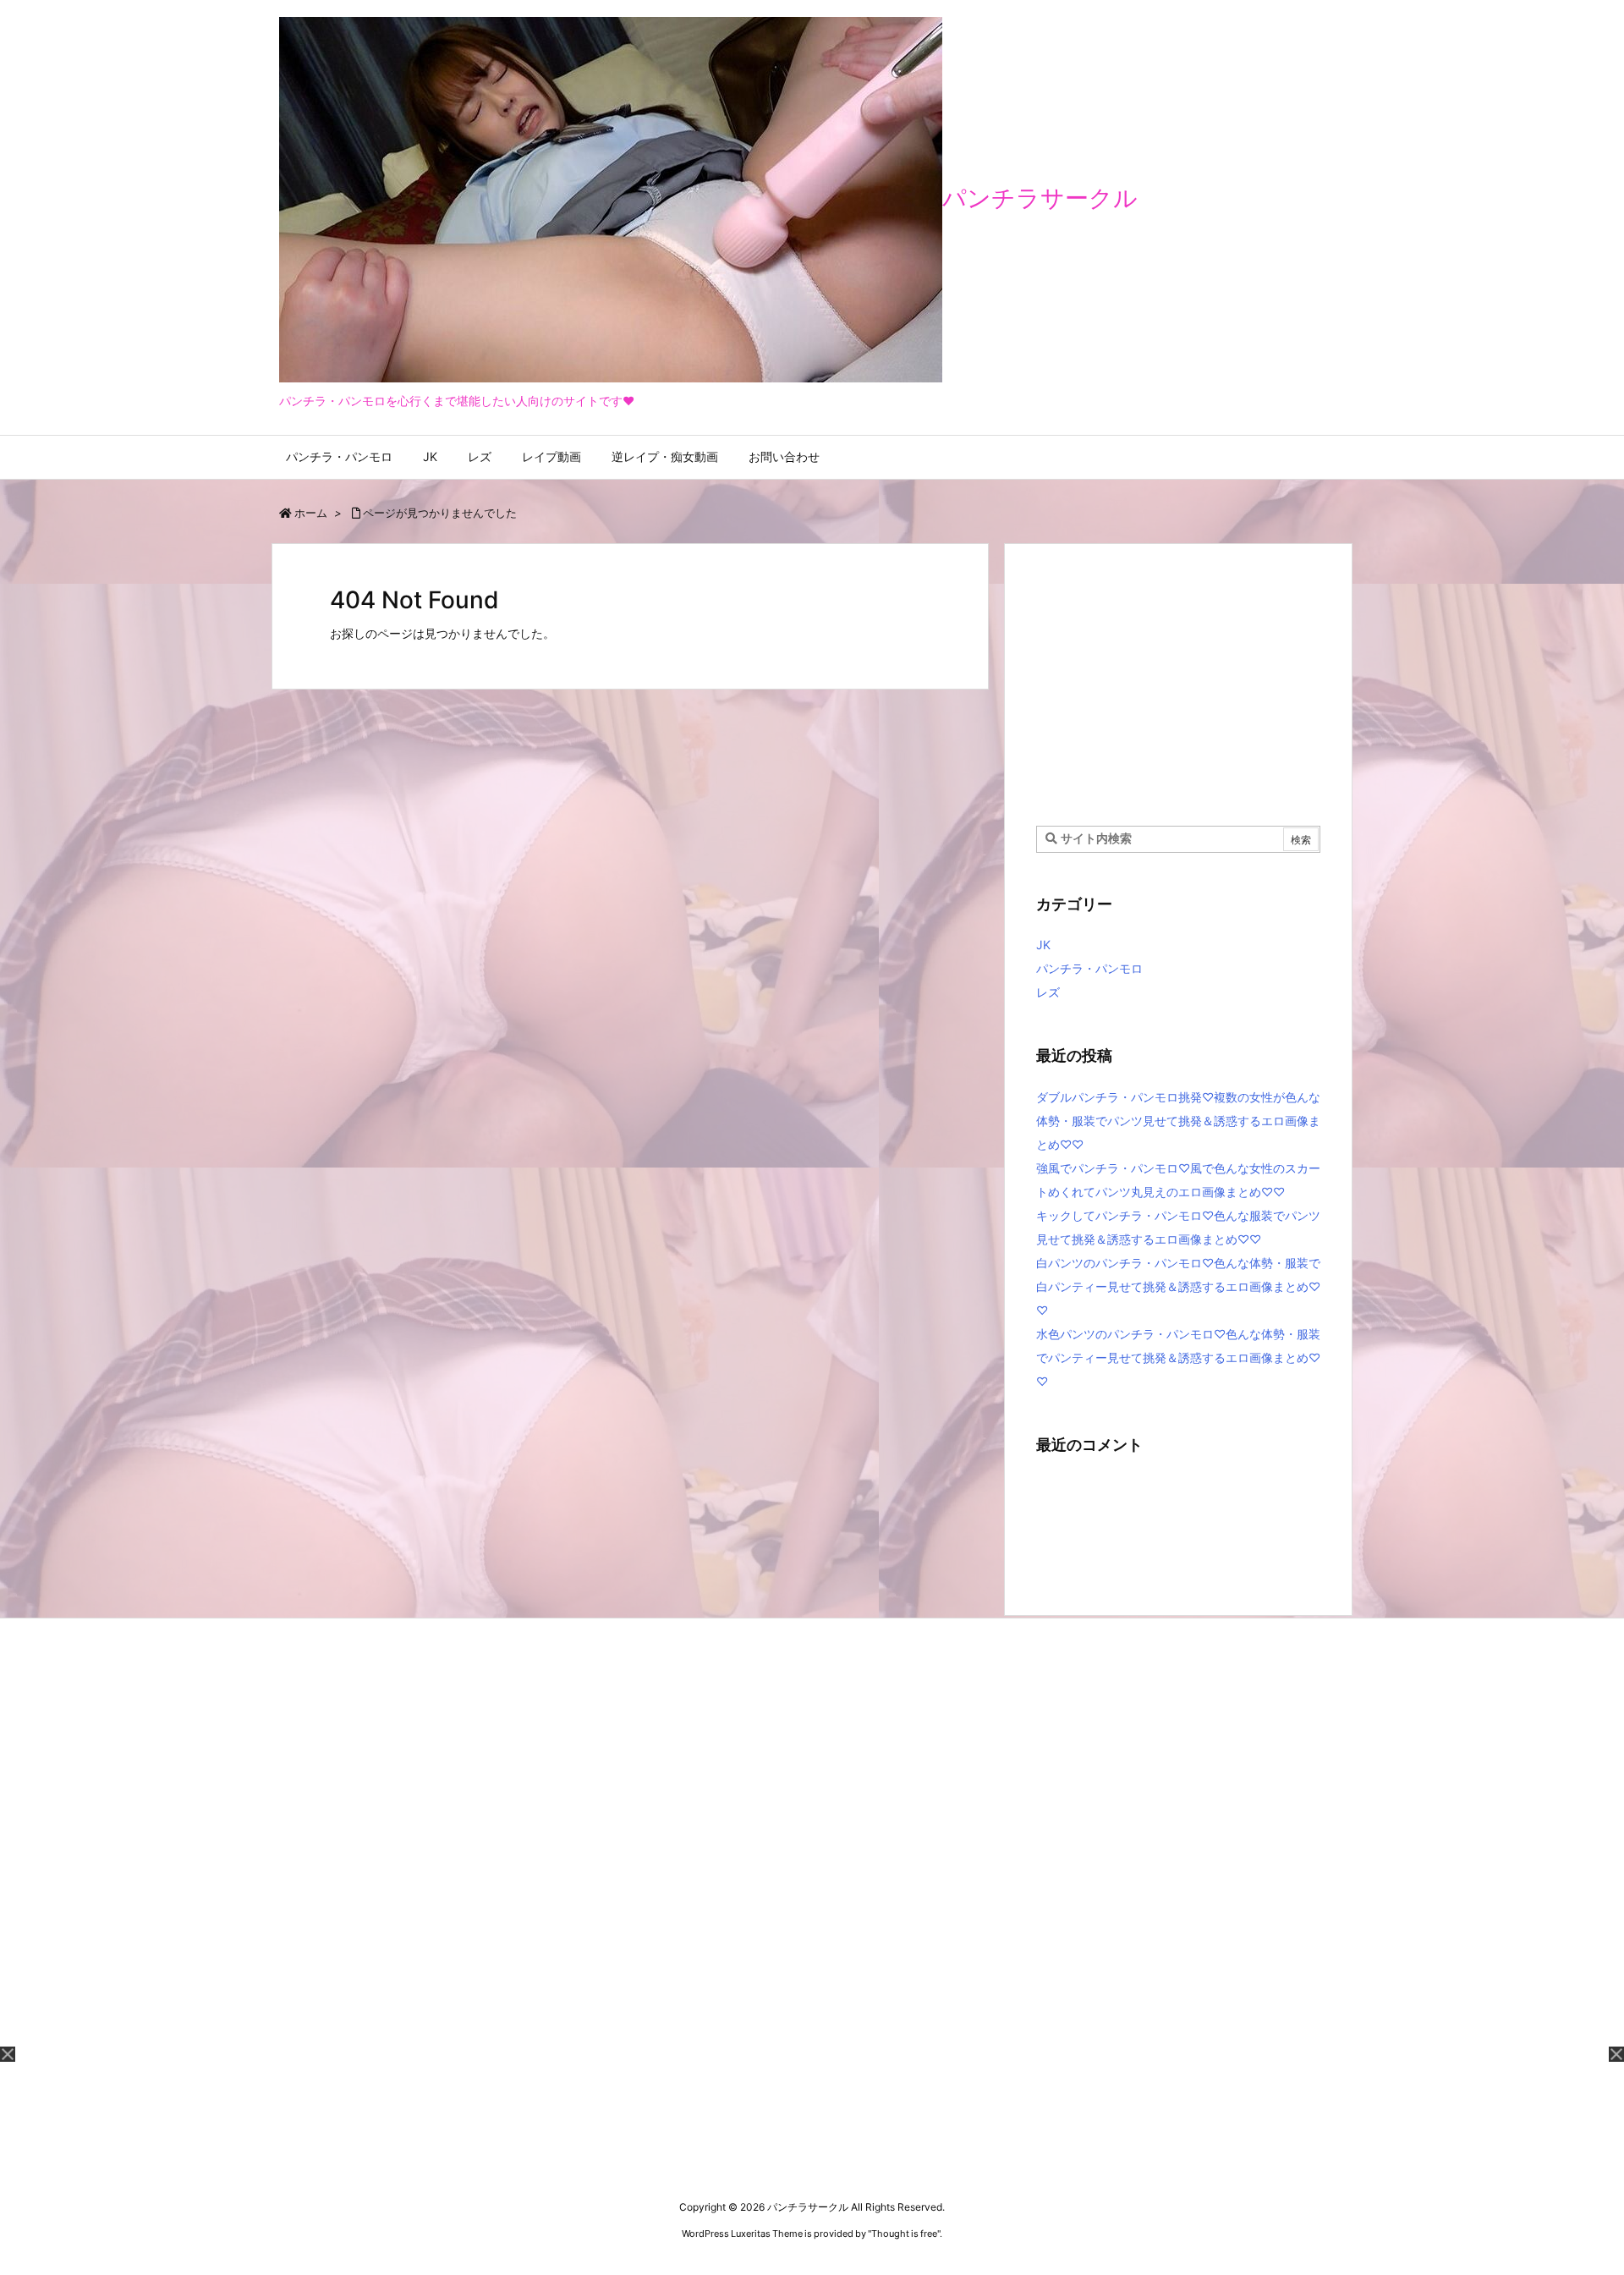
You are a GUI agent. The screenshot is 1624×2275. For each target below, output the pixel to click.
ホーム (311, 513)
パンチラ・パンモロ (1089, 968)
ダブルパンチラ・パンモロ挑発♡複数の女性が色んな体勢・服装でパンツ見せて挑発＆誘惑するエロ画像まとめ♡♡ (1178, 1121)
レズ (1048, 992)
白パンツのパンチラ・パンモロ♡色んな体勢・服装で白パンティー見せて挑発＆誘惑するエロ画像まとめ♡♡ (1178, 1286)
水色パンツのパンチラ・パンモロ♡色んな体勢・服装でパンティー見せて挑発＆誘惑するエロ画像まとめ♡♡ (1178, 1357)
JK (1043, 945)
